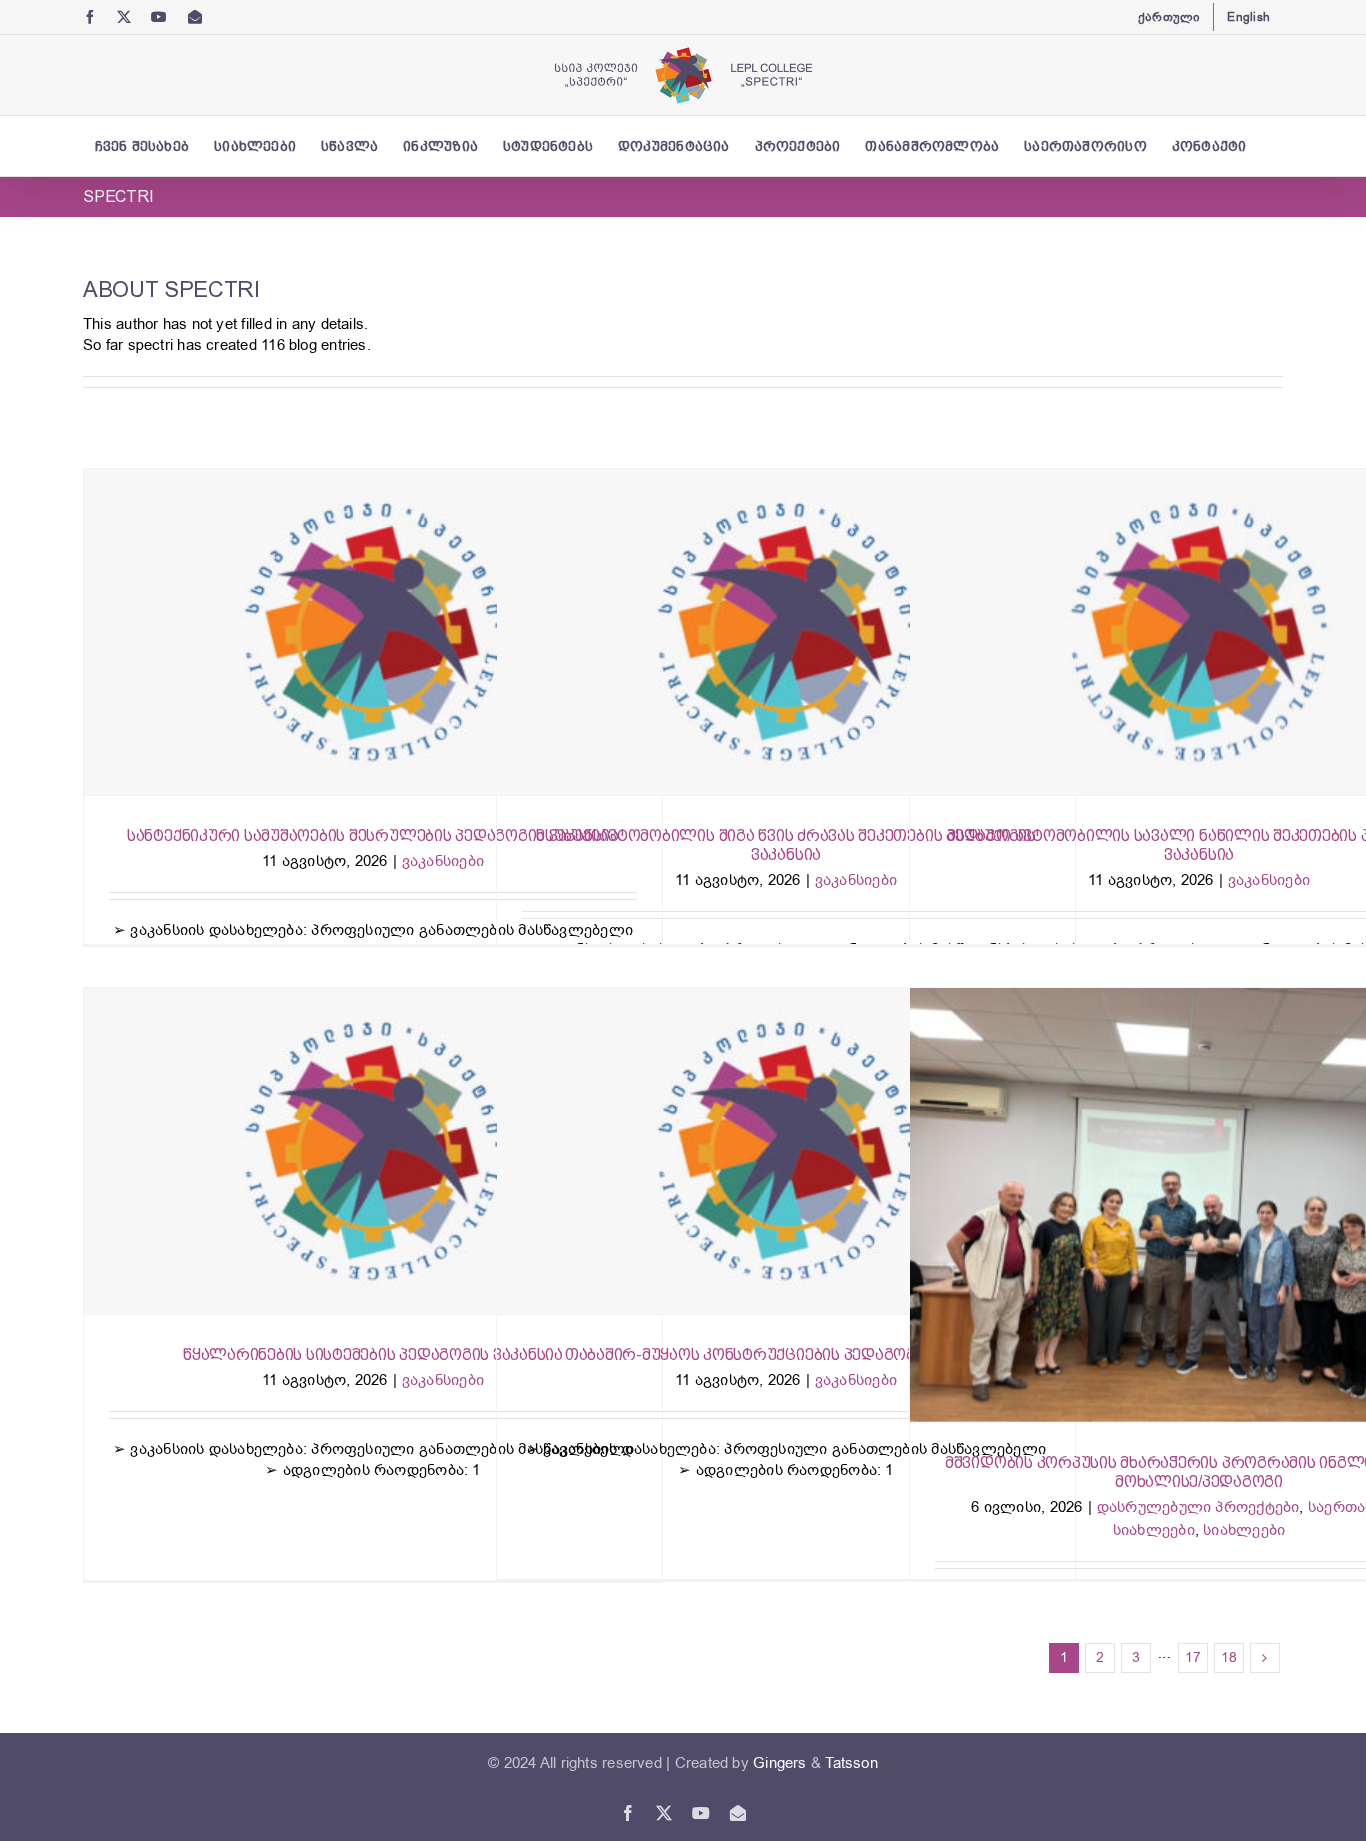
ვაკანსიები (443, 861)
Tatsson (851, 1763)
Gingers (782, 1763)
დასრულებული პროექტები (1198, 1507)
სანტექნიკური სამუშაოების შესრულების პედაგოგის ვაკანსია (373, 835)
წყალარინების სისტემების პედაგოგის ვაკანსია (373, 1354)
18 (1229, 1657)
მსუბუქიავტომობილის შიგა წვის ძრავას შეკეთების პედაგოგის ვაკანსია (786, 845)
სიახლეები (1244, 1530)
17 (1193, 1657)
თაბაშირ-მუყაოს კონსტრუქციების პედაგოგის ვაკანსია (786, 1354)
